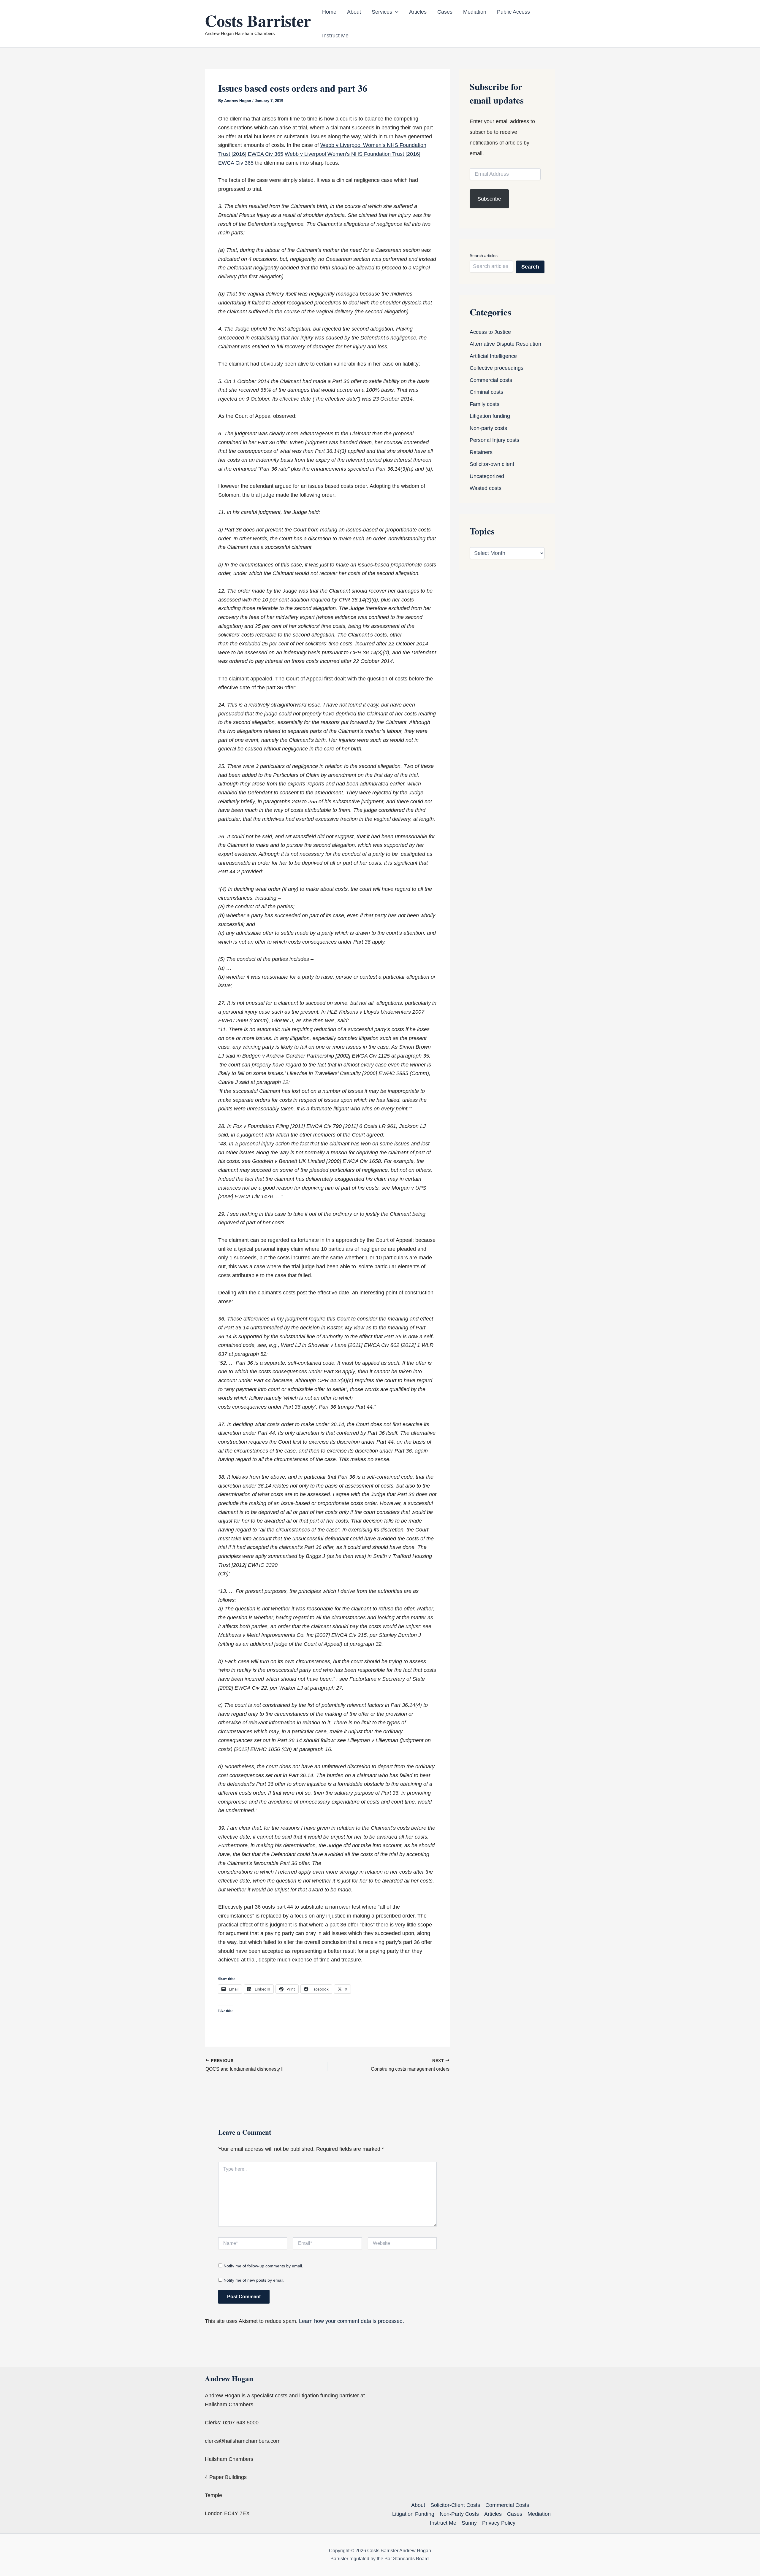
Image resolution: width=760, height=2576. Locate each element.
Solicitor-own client (492, 464)
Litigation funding (490, 416)
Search (530, 267)
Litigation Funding (413, 2514)
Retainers (481, 452)
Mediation (475, 12)
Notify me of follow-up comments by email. (263, 2266)
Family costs (484, 404)
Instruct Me (335, 36)
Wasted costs (486, 488)
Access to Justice (490, 332)
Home (329, 12)
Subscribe (489, 199)
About (354, 12)
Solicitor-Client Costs (455, 2505)
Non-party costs (488, 428)
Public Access (513, 12)
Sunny (469, 2523)
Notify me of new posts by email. (254, 2280)
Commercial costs (491, 380)
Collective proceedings (497, 368)
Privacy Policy (499, 2523)
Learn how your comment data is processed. (351, 2321)
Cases (445, 12)
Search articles (484, 255)
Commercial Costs (507, 2505)
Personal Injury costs (494, 440)
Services (382, 12)
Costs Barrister (258, 20)
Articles (418, 12)
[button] (395, 12)
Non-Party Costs (459, 2514)
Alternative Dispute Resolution (505, 344)
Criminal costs (486, 392)
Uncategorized (487, 476)
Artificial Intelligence (493, 356)
